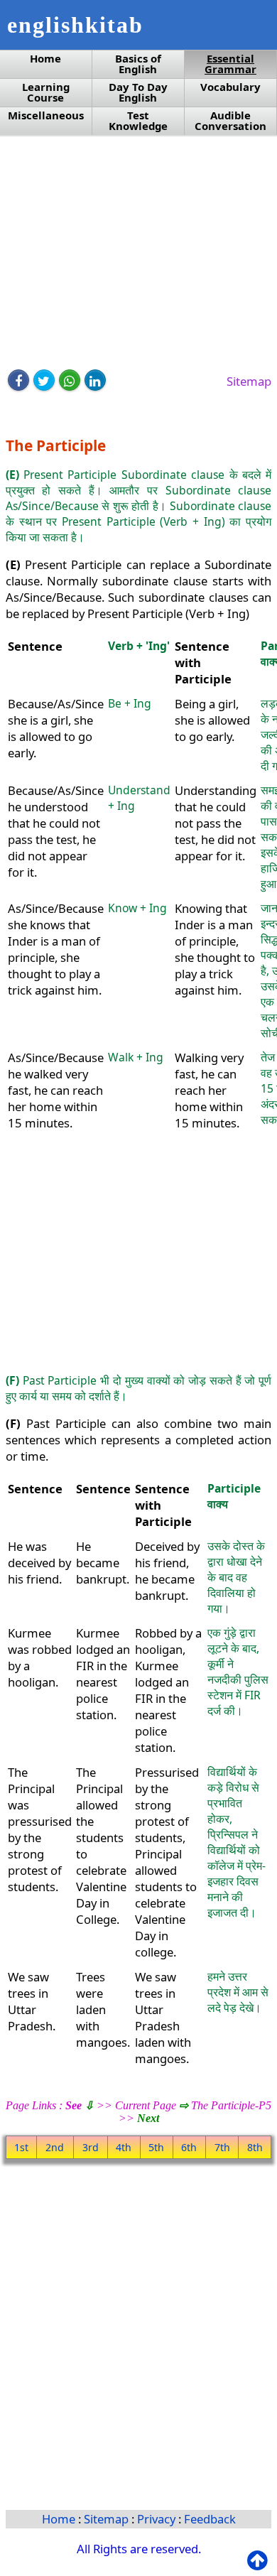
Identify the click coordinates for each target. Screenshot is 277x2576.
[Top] (260, 2561)
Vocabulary (230, 87)
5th (156, 2147)
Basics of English (138, 64)
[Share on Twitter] (44, 380)
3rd (91, 2147)
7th (222, 2147)
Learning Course (46, 92)
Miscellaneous (46, 115)
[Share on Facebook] (18, 380)
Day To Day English (138, 92)
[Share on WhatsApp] (70, 380)
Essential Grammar (230, 64)
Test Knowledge (138, 121)
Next (148, 2118)
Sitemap (249, 381)
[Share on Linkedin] (95, 380)
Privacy (158, 2519)
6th (189, 2147)
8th (255, 2147)
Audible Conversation (230, 121)
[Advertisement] (138, 254)
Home (45, 59)
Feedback (210, 2519)
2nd (55, 2147)
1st (21, 2147)
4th (124, 2147)
